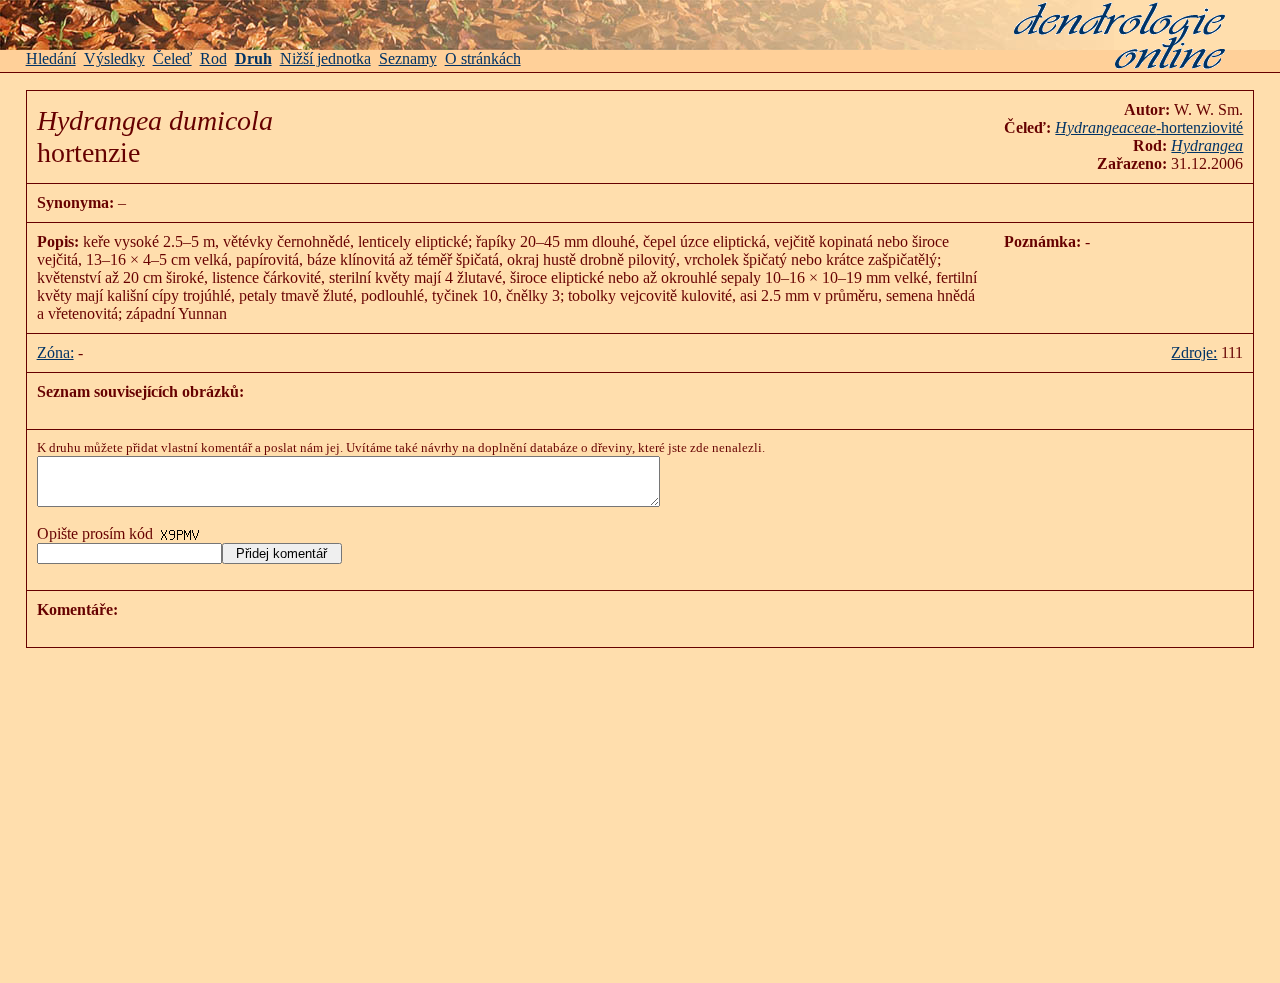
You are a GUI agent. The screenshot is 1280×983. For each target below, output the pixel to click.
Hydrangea (1207, 145)
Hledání (51, 58)
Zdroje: (1194, 352)
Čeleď (172, 58)
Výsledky (114, 58)
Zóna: (55, 352)
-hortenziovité (1149, 127)
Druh (253, 58)
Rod (213, 58)
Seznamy (408, 58)
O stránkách (483, 58)
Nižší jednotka (325, 58)
